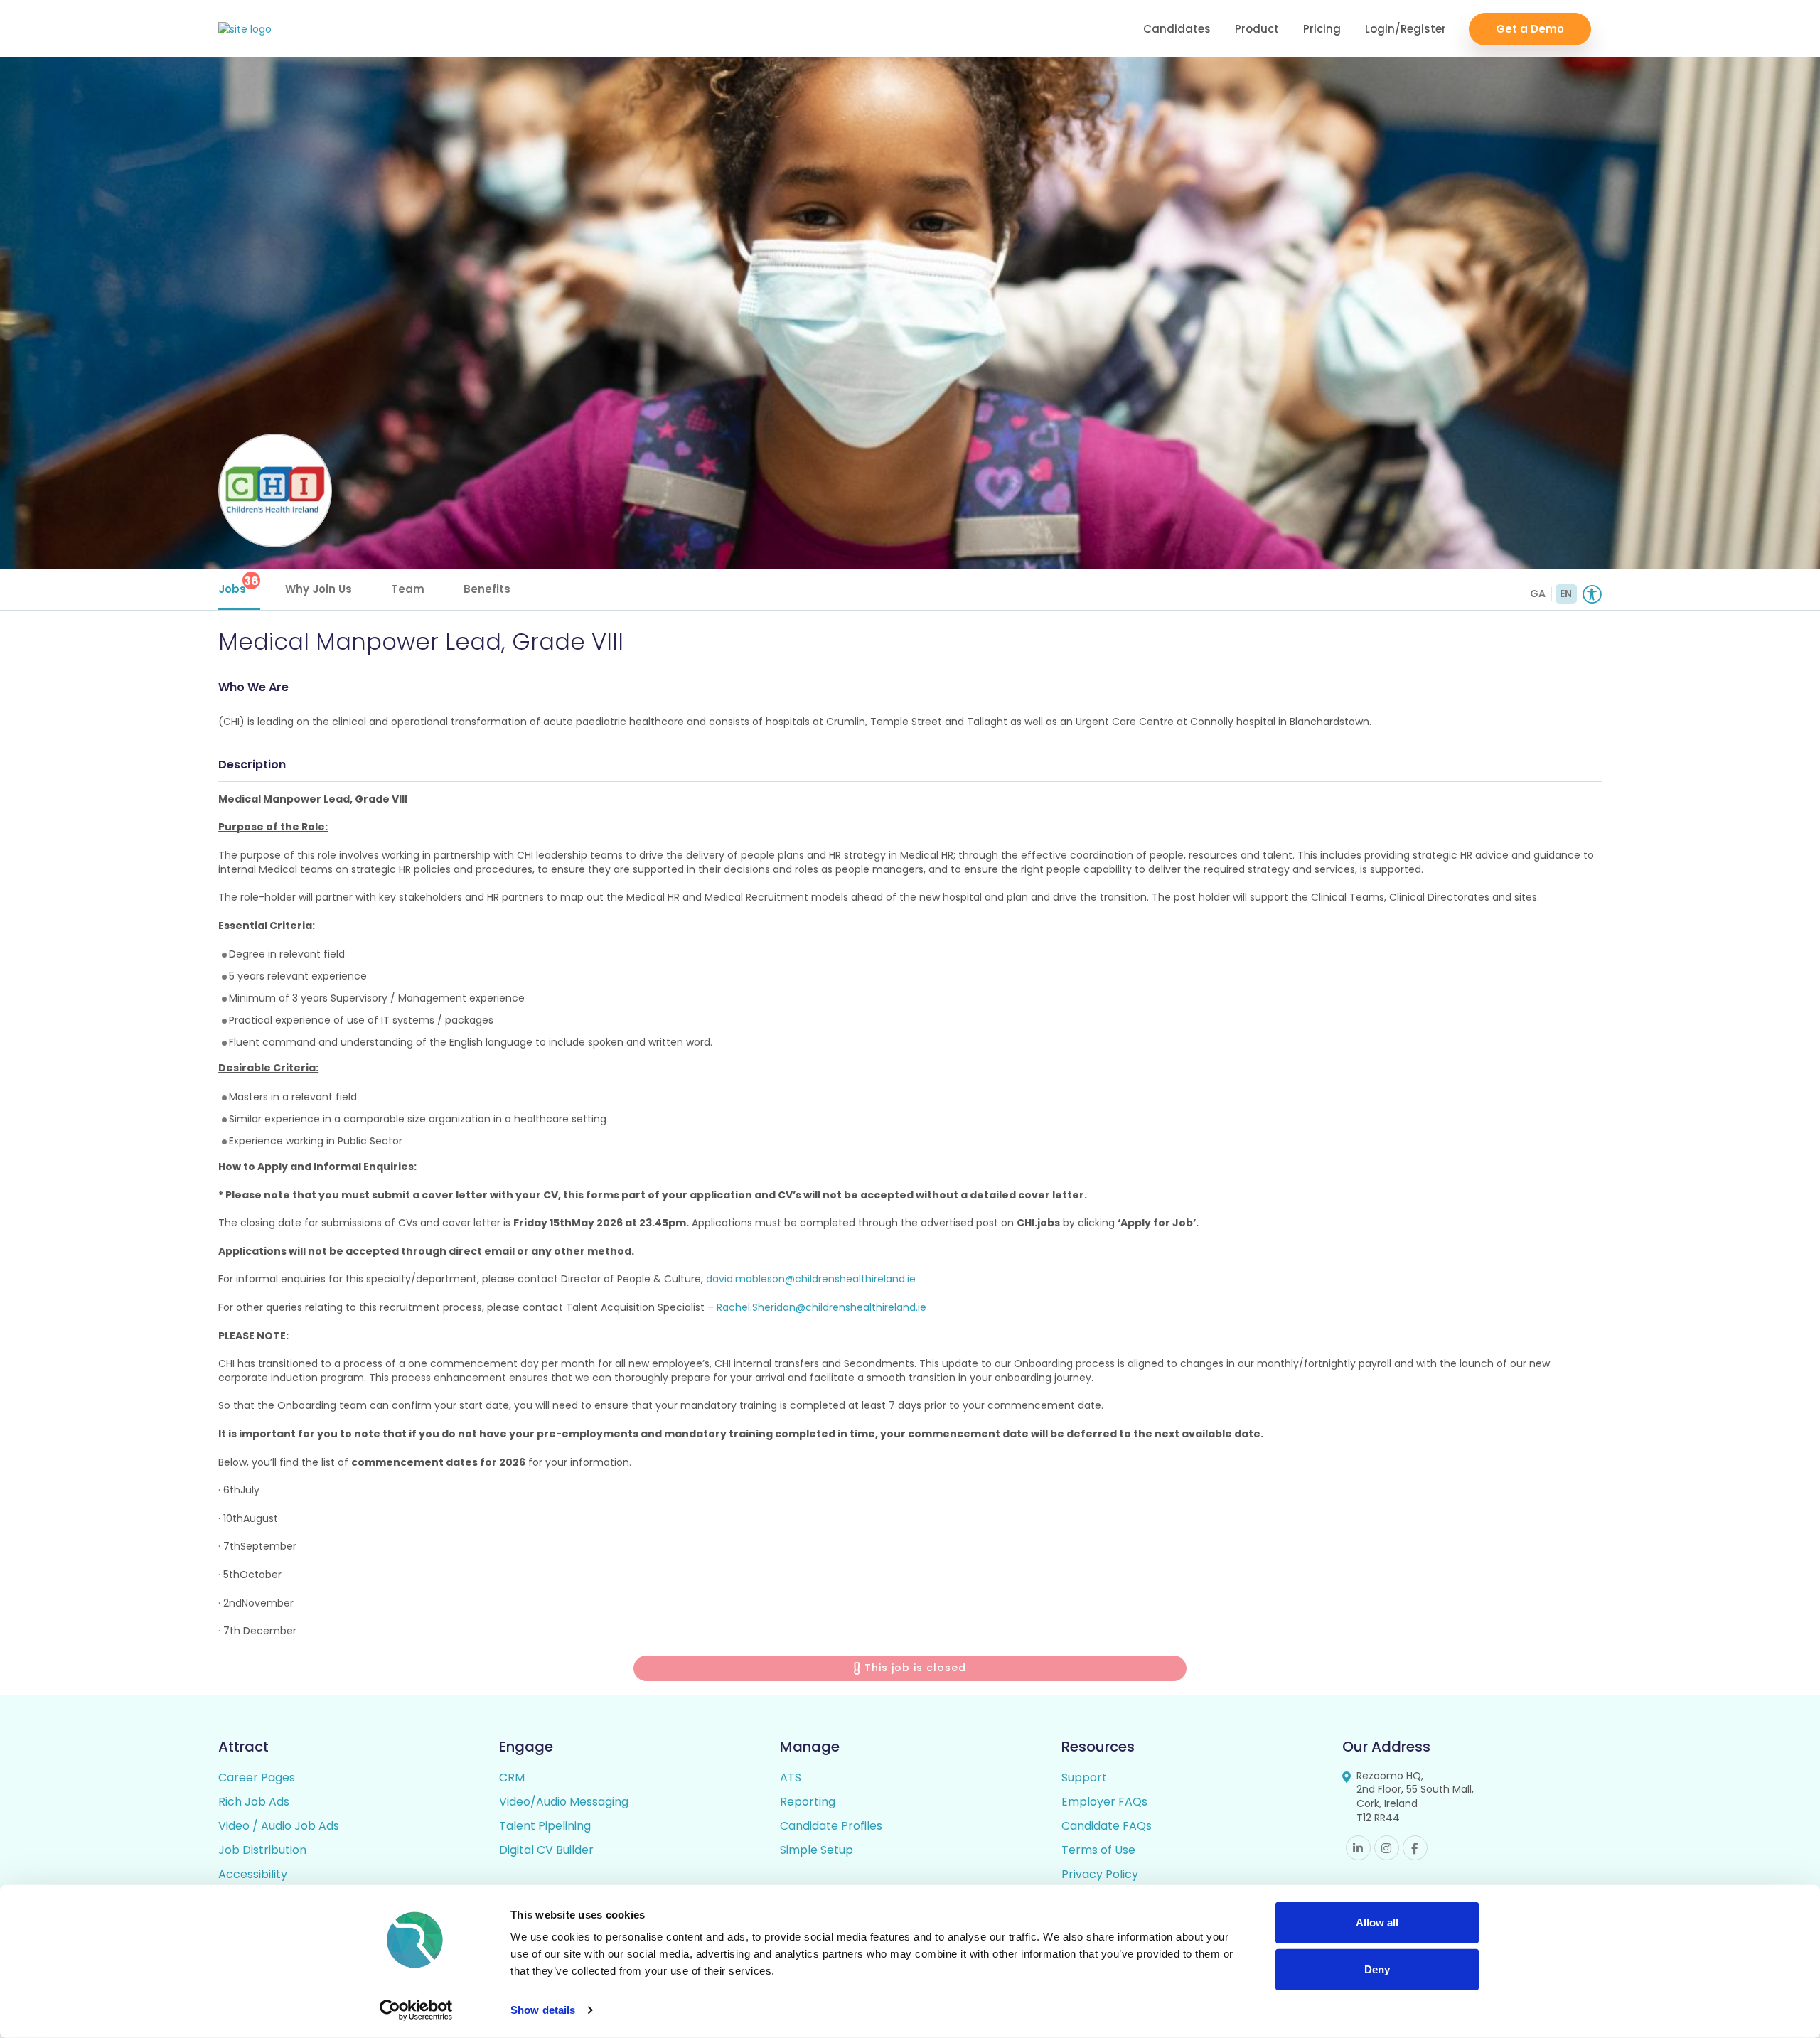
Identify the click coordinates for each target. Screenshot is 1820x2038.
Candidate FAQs (1107, 1826)
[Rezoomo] (245, 30)
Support (1084, 1777)
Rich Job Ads (254, 1802)
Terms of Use (1098, 1850)
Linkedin (1358, 1848)
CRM (512, 1777)
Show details (543, 2010)
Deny (1377, 1969)
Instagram (1387, 1848)
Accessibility (253, 1874)
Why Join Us (318, 589)
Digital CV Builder (546, 1850)
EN (1566, 594)
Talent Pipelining (545, 1826)
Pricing (1322, 29)
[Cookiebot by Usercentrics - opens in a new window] (416, 2010)
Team (408, 589)
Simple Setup (817, 1850)
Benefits (487, 589)
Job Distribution (262, 1850)
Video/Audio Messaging (564, 1802)
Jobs (239, 585)
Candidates (1177, 29)
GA (1538, 594)
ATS (791, 1777)
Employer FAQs (1104, 1802)
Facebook (1415, 1848)
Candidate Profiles (831, 1826)
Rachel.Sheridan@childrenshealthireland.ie (821, 1307)
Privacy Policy (1100, 1874)
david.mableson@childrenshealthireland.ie (811, 1279)
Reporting (808, 1802)
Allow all (1377, 1922)
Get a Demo (1530, 29)
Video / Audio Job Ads (279, 1826)
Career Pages (257, 1777)
